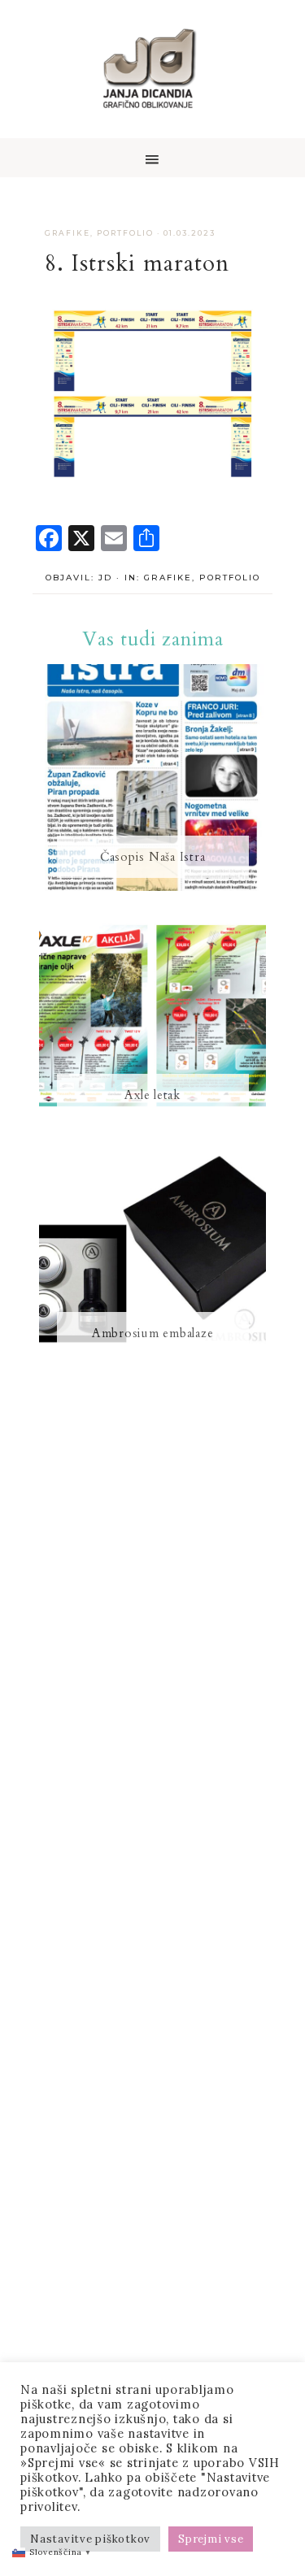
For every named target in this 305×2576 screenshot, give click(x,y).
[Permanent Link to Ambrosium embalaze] (152, 1363)
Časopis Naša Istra (153, 857)
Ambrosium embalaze (153, 1333)
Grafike (68, 233)
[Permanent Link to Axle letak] (152, 1125)
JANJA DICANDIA (152, 69)
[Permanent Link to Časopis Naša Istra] (152, 887)
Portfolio (125, 233)
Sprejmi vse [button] (211, 2539)
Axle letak (152, 1095)
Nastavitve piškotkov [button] (90, 2539)
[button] (152, 158)
